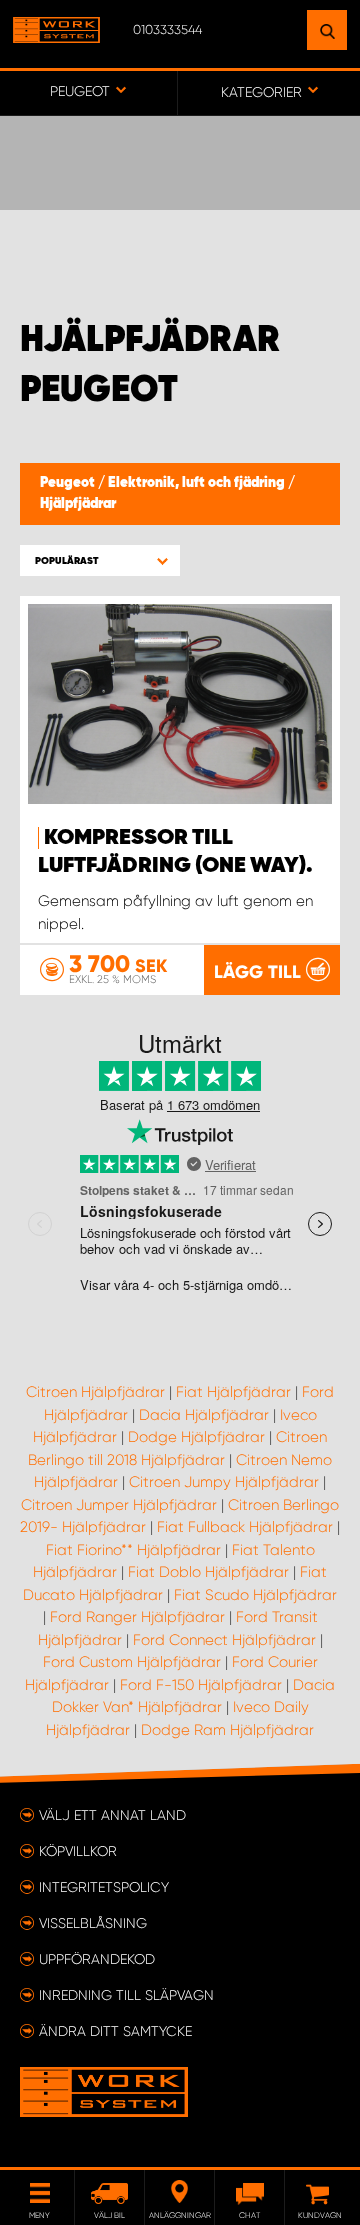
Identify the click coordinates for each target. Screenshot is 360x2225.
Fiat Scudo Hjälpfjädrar (255, 1595)
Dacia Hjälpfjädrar (204, 1415)
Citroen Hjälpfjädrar (95, 1392)
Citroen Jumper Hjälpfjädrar (119, 1505)
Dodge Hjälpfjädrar (196, 1437)
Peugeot (69, 483)
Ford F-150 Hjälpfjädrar (201, 1685)
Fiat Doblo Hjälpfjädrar (208, 1572)
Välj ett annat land (112, 1815)
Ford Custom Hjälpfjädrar (132, 1662)
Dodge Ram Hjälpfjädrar (227, 1730)
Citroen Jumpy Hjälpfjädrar (224, 1482)
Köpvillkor (78, 1851)
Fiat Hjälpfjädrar (233, 1392)
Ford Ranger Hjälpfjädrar (137, 1617)
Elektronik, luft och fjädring (198, 483)
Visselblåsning (93, 1923)
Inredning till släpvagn (126, 1995)
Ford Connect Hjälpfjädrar (224, 1640)
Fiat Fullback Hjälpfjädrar (245, 1527)
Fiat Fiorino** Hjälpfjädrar (133, 1550)
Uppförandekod (97, 1959)
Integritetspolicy (104, 1887)
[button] (100, 560)
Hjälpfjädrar (78, 504)
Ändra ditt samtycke (115, 2031)
